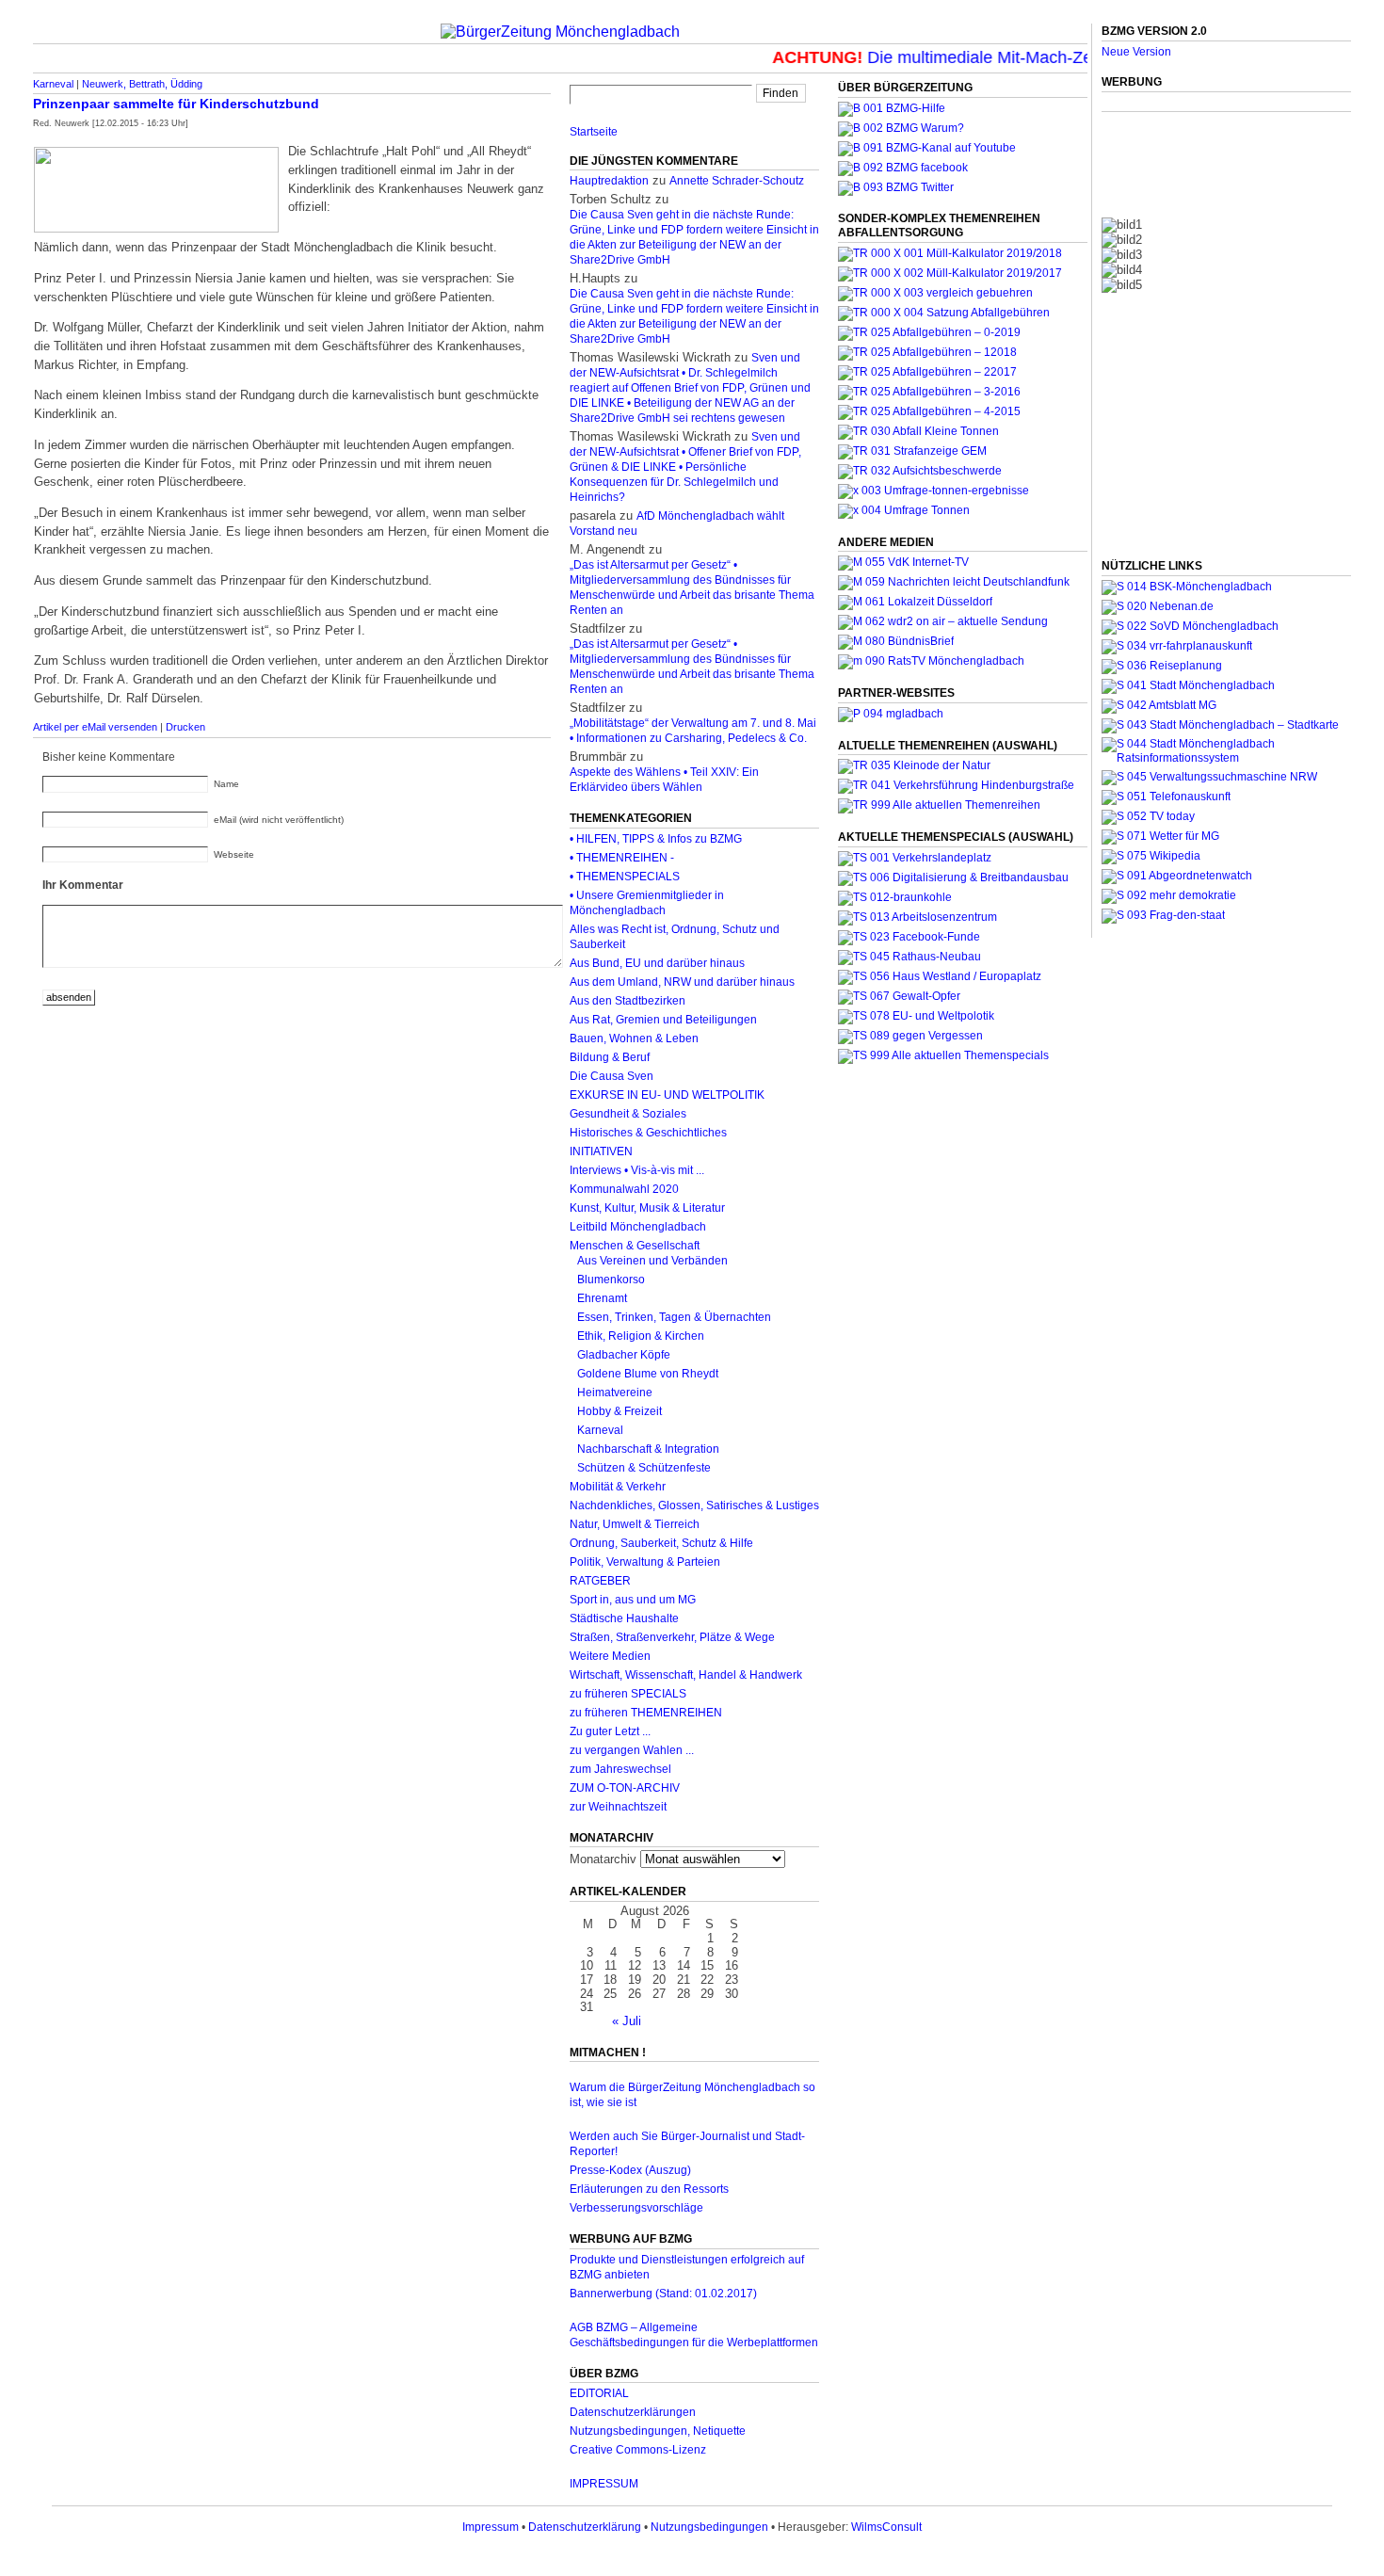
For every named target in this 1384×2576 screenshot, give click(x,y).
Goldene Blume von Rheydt (648, 1374)
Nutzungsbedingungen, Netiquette (658, 2431)
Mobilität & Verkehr (618, 1487)
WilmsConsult (886, 2527)
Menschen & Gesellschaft (635, 1246)
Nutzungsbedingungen (709, 2527)
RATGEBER (600, 1581)
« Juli (627, 2021)
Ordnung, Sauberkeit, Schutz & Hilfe (661, 1543)
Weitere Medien (610, 1656)
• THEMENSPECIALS (625, 877)
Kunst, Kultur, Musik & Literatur (647, 1208)
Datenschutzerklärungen (633, 2412)
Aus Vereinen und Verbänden (652, 1261)
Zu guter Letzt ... (610, 1731)
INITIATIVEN (601, 1151)
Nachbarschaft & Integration (648, 1449)
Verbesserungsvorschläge (636, 2208)
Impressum (491, 2527)
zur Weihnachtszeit (618, 1807)
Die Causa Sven (612, 1076)
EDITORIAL (599, 2393)
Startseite (594, 132)
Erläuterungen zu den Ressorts (649, 2189)
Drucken (185, 727)
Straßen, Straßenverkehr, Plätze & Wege (672, 1637)
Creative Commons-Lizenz (638, 2450)
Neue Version (1136, 52)
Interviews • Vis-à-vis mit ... (637, 1170)
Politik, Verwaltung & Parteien (645, 1562)
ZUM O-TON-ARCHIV (625, 1788)
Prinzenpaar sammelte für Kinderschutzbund (176, 104)
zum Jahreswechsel (620, 1769)
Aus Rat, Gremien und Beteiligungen (663, 1020)
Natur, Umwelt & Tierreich (635, 1524)
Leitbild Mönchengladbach (638, 1227)
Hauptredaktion (609, 181)
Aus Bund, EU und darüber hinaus (657, 963)
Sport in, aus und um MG (633, 1600)
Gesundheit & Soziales (628, 1114)
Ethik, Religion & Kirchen (641, 1336)
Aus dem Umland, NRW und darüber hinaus (682, 982)
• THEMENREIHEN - (622, 858)
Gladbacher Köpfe (624, 1355)
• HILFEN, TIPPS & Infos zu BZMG (656, 839)
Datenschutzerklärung (585, 2527)
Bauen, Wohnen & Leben (634, 1038)
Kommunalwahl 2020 (624, 1189)
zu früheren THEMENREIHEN (646, 1713)
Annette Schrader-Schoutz (737, 181)
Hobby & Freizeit (620, 1411)
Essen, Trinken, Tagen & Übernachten (674, 1317)
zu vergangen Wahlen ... (632, 1750)
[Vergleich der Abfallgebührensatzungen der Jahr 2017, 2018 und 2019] (935, 293)
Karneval (53, 84)
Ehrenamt (602, 1298)
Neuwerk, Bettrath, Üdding (142, 84)
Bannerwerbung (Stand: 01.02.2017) (663, 2294)
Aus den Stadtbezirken (628, 1001)
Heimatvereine (615, 1393)
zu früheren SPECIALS (628, 1694)
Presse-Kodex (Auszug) (630, 2170)
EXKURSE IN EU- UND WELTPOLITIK (667, 1095)
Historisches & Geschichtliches (648, 1133)
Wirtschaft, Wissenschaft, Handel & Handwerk (686, 1675)
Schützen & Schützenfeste (644, 1468)
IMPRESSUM (604, 2484)
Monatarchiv (603, 1859)
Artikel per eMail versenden (95, 727)
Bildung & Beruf (610, 1057)
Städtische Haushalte (624, 1618)
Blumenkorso (611, 1280)
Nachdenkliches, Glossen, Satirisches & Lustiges (694, 1505)
